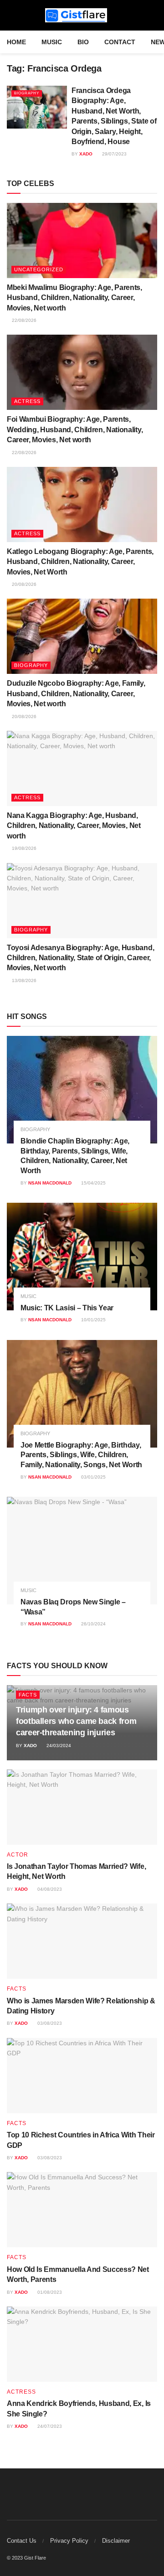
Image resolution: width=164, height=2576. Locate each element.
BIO (83, 42)
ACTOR (18, 1855)
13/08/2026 (23, 980)
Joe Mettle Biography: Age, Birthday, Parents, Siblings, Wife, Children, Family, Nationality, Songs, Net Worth (81, 1455)
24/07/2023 (49, 2426)
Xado (86, 154)
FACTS (28, 1695)
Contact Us (22, 2541)
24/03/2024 (58, 1746)
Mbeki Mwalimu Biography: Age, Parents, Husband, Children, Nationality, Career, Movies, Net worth (74, 298)
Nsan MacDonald (50, 1183)
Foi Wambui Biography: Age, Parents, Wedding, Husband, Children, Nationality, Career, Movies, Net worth (75, 429)
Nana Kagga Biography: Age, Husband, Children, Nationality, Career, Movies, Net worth (74, 826)
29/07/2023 (114, 154)
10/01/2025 (93, 1320)
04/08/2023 (49, 1889)
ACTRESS (27, 401)
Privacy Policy (69, 2541)
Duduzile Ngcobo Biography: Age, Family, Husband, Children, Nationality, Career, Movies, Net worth (76, 693)
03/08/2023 (49, 2023)
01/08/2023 (49, 2292)
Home (16, 42)
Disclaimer (116, 2541)
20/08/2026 (23, 584)
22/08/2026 (23, 320)
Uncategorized (39, 269)
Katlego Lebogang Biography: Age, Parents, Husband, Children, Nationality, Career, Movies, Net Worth (80, 562)
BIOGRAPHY (27, 93)
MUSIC (52, 42)
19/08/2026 (23, 848)
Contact (120, 42)
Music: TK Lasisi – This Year (67, 1308)
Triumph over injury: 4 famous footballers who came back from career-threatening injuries (76, 1721)
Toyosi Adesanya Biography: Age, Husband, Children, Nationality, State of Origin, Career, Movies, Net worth (80, 958)
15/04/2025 (93, 1183)
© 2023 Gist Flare (26, 2558)
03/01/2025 (93, 1477)
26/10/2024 (93, 1624)
